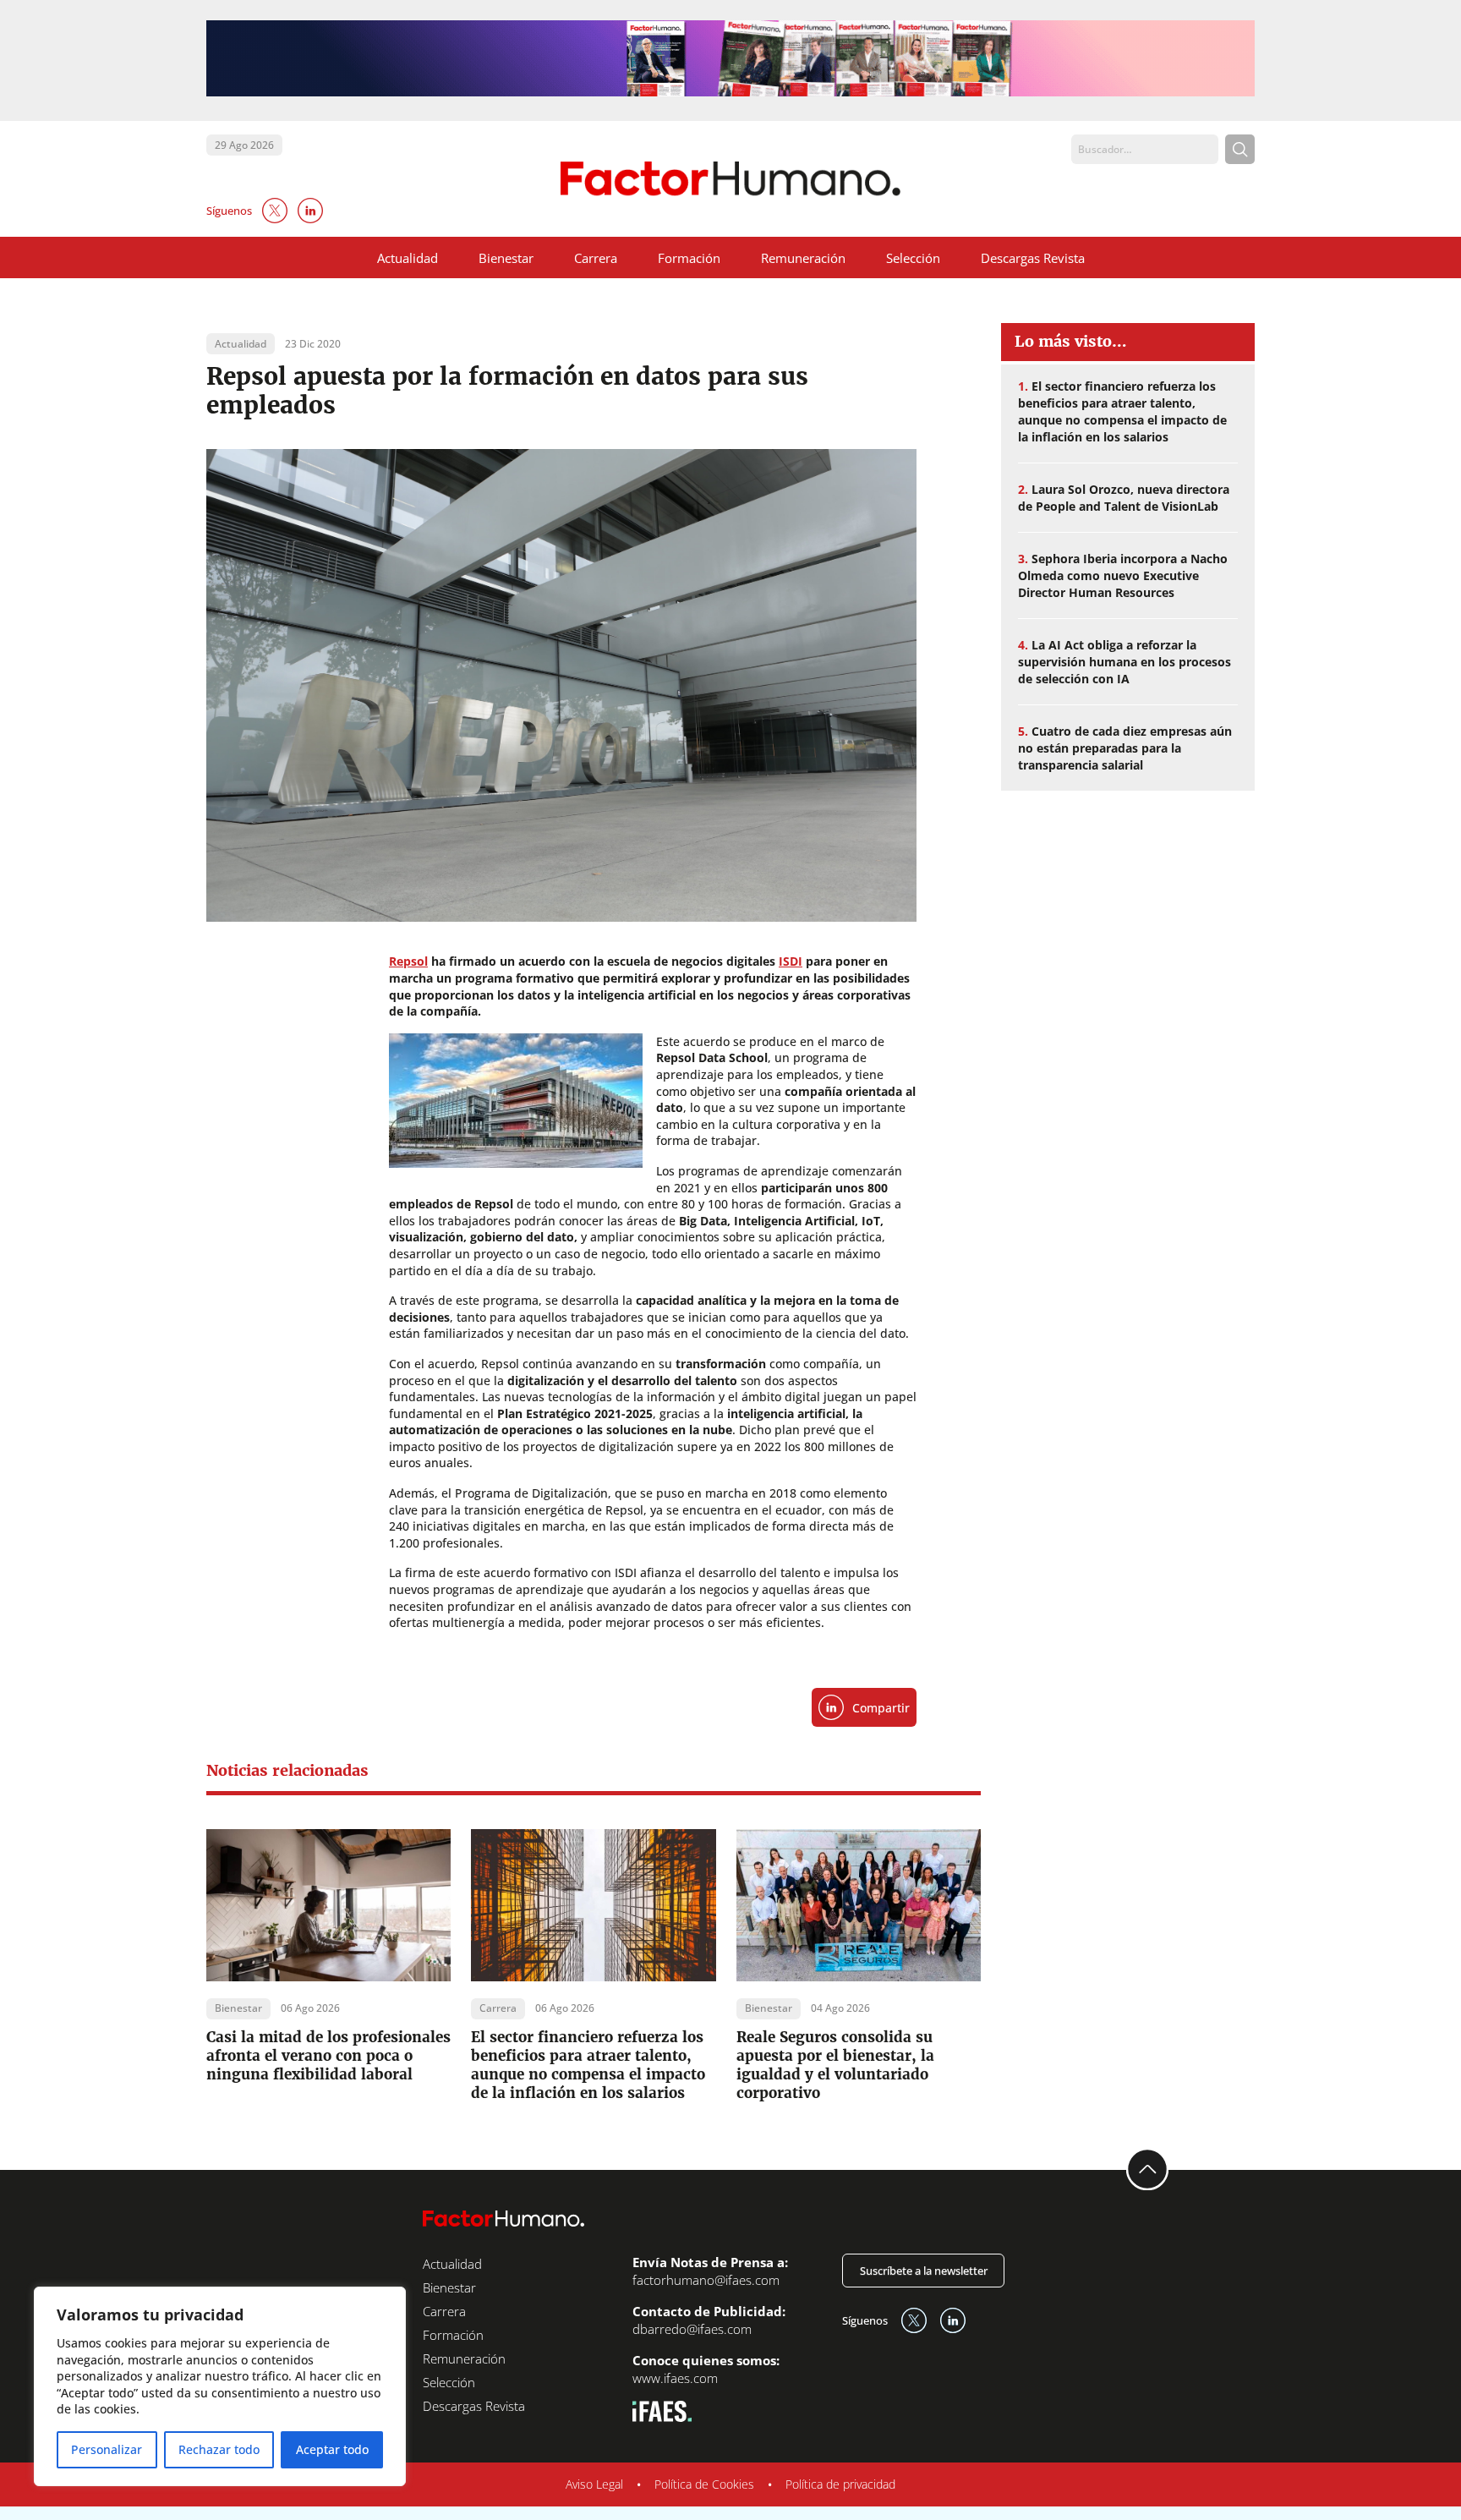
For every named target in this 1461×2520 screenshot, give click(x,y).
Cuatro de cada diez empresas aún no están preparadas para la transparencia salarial (1125, 748)
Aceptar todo (332, 2449)
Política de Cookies (704, 2484)
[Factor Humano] (731, 179)
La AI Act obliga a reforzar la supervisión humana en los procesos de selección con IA (1124, 662)
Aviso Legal (594, 2484)
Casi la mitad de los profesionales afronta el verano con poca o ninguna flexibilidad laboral (328, 2056)
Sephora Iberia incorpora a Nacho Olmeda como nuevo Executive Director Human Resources (1123, 575)
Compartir (881, 1708)
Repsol (408, 961)
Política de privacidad (840, 2484)
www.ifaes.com (675, 2378)
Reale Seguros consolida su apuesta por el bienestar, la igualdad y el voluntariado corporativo (835, 2065)
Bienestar (506, 258)
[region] (220, 2386)
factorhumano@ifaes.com (706, 2280)
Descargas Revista (1033, 258)
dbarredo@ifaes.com (692, 2329)
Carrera (596, 258)
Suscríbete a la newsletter (924, 2271)
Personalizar (107, 2449)
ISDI (791, 961)
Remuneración (803, 258)
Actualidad (408, 258)
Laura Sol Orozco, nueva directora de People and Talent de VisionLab (1124, 498)
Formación (689, 258)
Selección (913, 258)
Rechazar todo (219, 2449)
